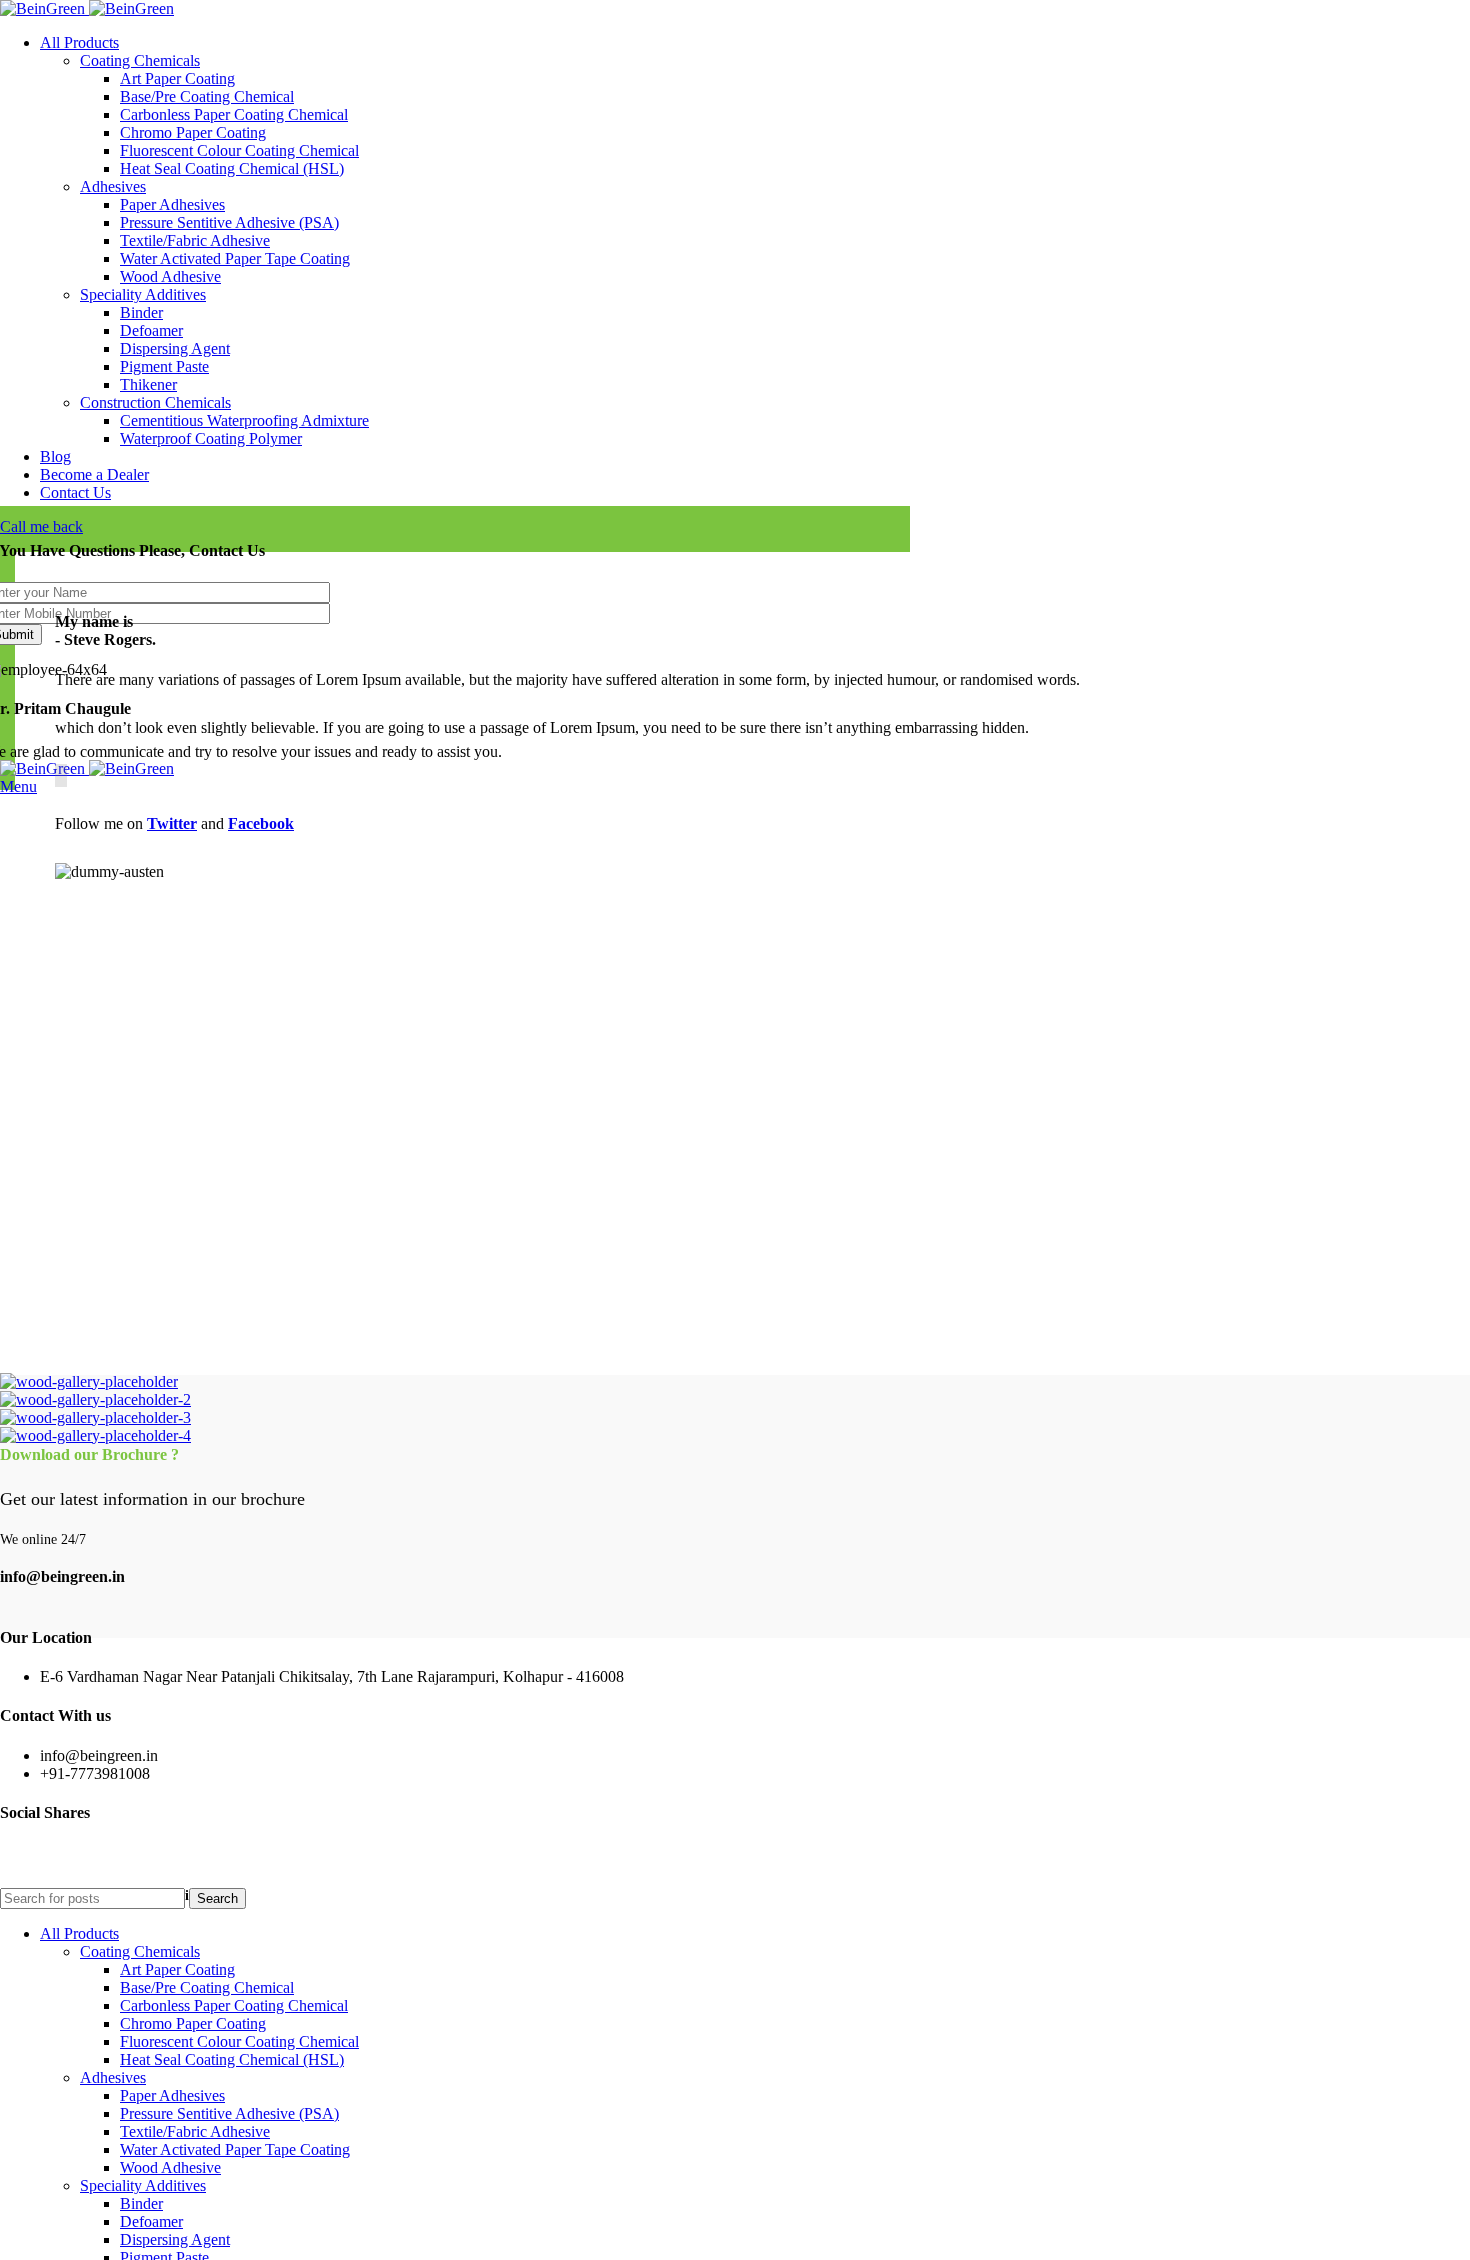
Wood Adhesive (170, 276)
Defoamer (151, 330)
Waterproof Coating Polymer (211, 438)
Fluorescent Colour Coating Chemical (239, 150)
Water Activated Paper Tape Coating (235, 258)
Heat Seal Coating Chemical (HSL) (232, 168)
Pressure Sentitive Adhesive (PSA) (229, 222)
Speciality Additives (143, 294)
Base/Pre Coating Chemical (207, 96)
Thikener (148, 384)
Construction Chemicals (155, 402)
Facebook (261, 823)
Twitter (172, 823)
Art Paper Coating (177, 78)
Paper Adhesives (172, 204)
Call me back (41, 526)
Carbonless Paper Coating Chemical (234, 114)
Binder (141, 312)
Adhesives (113, 186)
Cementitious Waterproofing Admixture (244, 420)
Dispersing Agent (175, 348)
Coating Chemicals (140, 60)
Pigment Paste (164, 366)
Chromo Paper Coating (193, 132)
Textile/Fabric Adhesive (195, 240)
